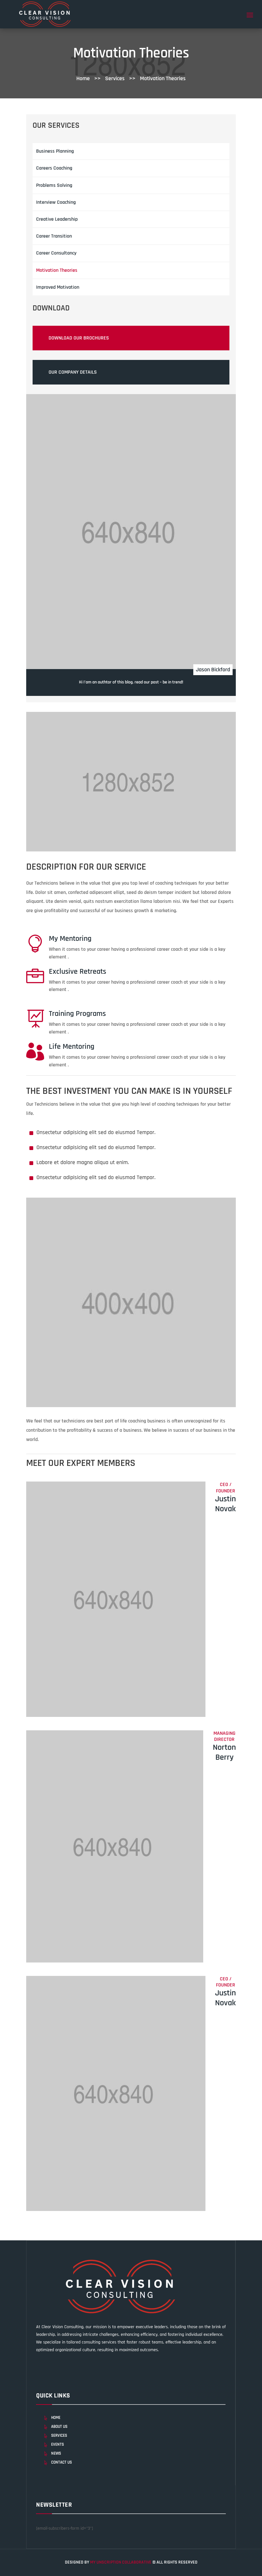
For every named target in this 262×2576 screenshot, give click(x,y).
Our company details (73, 372)
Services (59, 2435)
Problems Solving (54, 185)
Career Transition (54, 236)
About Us (59, 2427)
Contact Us (62, 2462)
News (56, 2453)
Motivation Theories (57, 270)
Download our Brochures (79, 338)
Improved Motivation (58, 287)
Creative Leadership (57, 219)
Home (84, 78)
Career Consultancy (56, 253)
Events (58, 2444)
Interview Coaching (56, 202)
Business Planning (55, 151)
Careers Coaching (54, 168)
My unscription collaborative (121, 2562)
